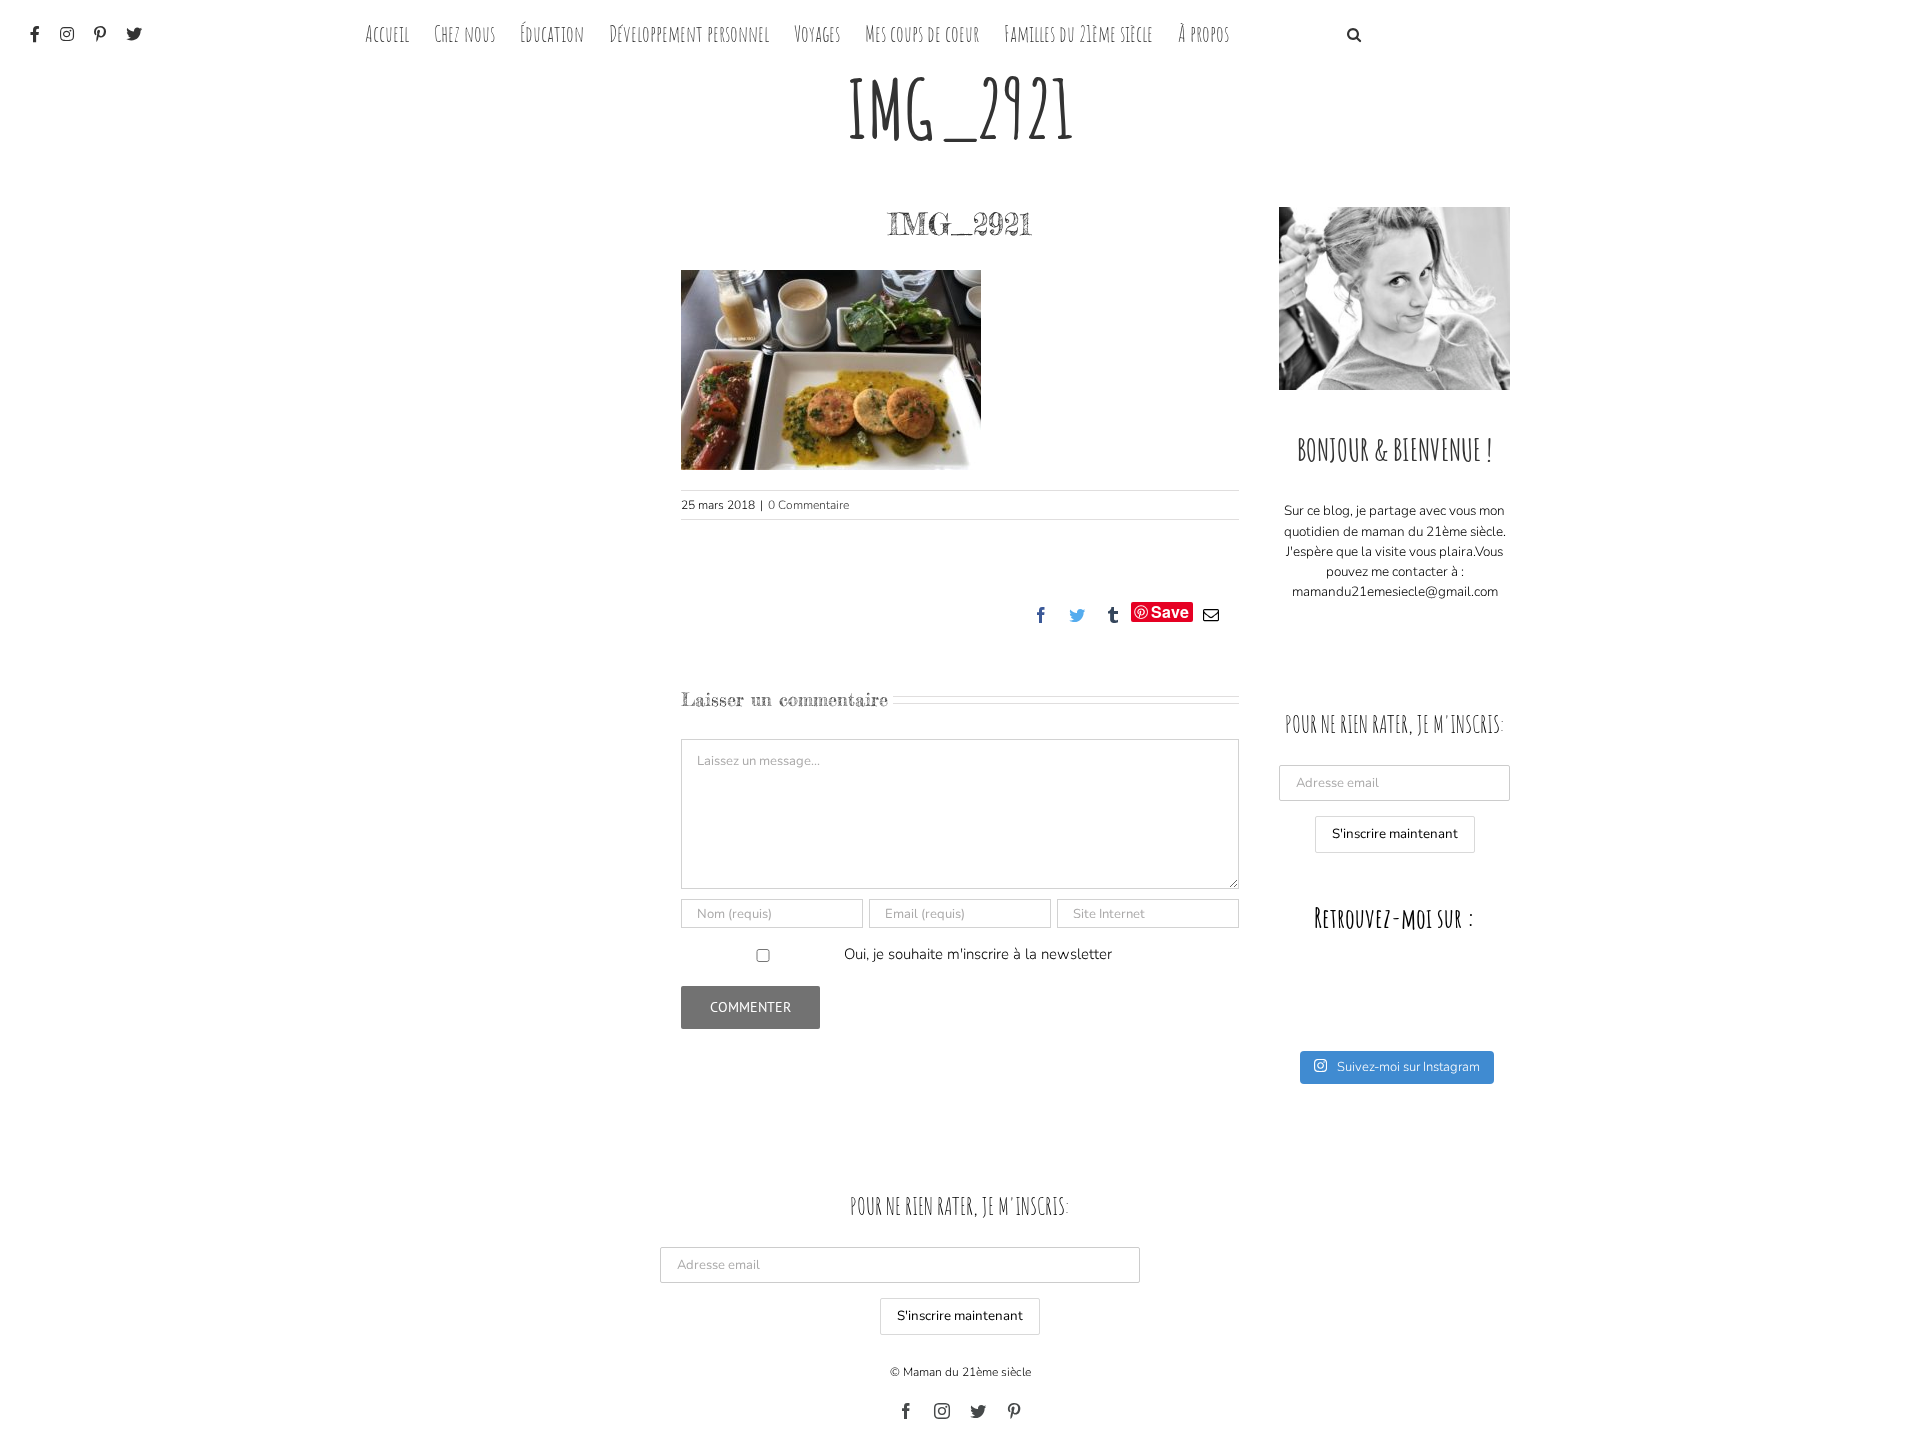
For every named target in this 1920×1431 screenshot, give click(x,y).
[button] (1354, 32)
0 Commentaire (808, 505)
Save (1170, 612)
